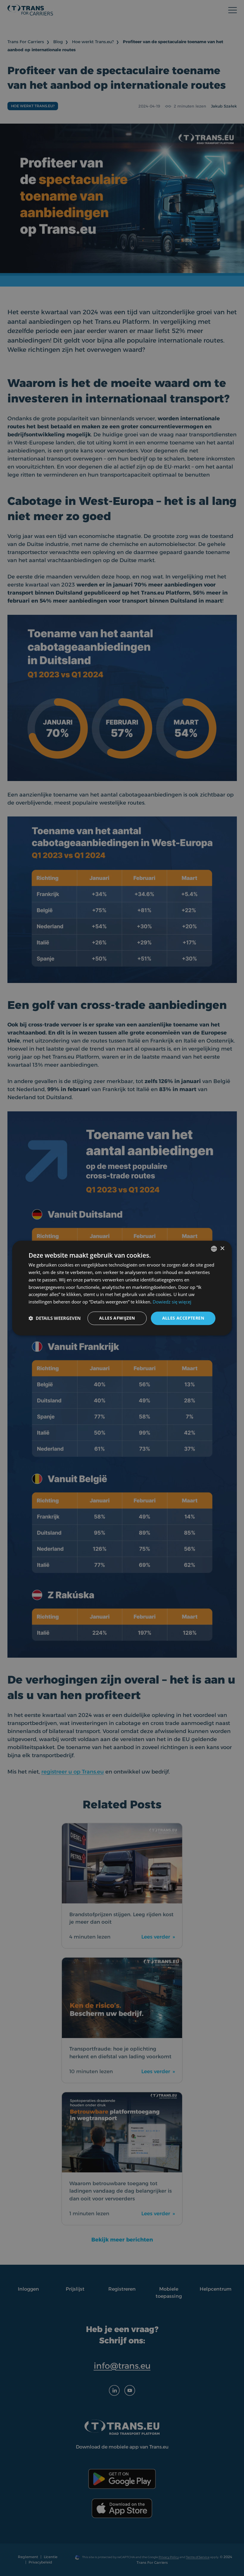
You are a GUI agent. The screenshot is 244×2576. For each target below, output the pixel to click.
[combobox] (214, 1249)
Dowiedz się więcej (172, 1302)
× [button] (222, 1249)
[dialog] (122, 1288)
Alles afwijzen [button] (117, 1318)
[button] (55, 1318)
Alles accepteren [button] (183, 1318)
